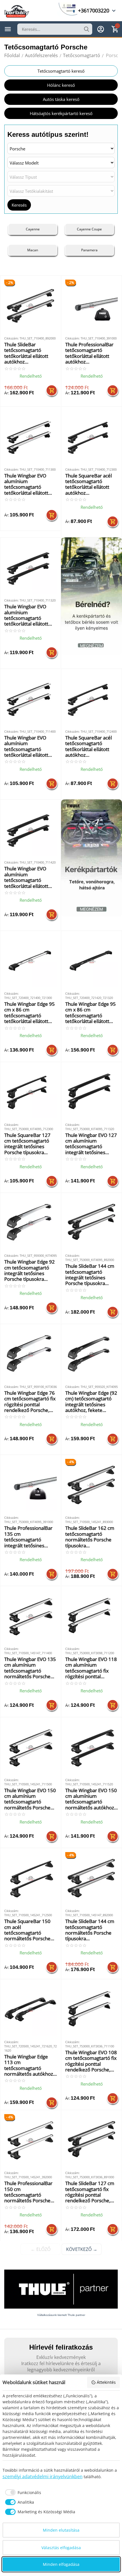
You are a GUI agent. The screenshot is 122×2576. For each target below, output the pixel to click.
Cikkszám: (11, 338)
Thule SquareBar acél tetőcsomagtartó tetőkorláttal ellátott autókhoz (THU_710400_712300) (91, 485)
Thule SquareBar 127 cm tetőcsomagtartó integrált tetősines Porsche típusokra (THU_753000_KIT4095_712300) (30, 1144)
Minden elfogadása (61, 2564)
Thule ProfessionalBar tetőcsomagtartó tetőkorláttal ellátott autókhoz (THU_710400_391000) (91, 353)
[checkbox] (22, 2492)
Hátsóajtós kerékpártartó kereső (61, 113)
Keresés (19, 205)
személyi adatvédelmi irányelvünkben (43, 2476)
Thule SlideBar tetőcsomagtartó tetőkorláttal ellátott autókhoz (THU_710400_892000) (30, 353)
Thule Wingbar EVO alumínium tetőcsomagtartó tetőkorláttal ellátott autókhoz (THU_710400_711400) (30, 747)
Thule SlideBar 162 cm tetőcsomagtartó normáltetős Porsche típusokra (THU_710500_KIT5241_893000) (91, 1537)
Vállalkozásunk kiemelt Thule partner (61, 2315)
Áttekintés (106, 2382)
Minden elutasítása (61, 2530)
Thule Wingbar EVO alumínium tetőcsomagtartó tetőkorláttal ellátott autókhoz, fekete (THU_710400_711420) (30, 877)
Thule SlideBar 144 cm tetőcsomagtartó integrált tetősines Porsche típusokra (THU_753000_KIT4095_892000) (91, 1275)
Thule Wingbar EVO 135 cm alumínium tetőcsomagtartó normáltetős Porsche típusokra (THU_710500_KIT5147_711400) (30, 1668)
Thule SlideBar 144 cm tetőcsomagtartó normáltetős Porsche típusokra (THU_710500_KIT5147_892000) (91, 1930)
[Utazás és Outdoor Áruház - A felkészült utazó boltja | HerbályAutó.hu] (17, 11)
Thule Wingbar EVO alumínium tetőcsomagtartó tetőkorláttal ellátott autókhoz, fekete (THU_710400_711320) (30, 615)
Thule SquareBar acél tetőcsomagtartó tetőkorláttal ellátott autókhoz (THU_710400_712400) (91, 747)
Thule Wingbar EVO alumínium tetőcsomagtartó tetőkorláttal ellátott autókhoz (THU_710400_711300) (30, 485)
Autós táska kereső (61, 99)
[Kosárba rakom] (52, 390)
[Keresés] (87, 29)
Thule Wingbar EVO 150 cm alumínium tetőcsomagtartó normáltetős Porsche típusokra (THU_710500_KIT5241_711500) (30, 1799)
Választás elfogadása (61, 2548)
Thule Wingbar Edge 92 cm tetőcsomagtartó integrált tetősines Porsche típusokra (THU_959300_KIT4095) (30, 1271)
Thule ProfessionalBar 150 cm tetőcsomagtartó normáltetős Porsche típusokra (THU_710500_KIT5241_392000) (30, 2192)
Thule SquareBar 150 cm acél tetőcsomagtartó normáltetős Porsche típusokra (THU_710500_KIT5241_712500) (30, 1930)
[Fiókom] (101, 29)
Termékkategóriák (8, 29)
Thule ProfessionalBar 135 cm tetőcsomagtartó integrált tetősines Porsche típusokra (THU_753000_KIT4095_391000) (30, 1537)
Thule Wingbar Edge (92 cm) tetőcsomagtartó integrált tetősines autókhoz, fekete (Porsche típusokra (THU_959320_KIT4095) (91, 1402)
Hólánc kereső (61, 85)
